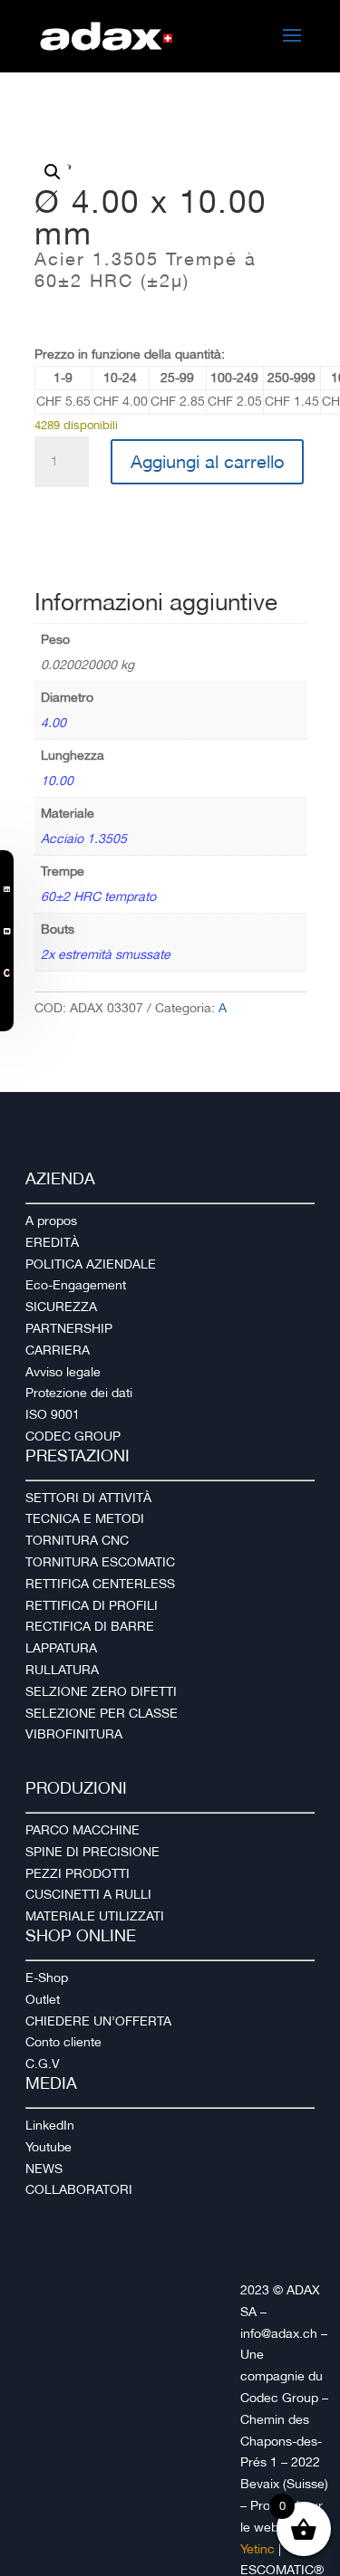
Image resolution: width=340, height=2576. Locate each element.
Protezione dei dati (79, 1393)
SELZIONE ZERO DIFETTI (101, 1691)
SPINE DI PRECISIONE (92, 1852)
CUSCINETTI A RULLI (88, 1894)
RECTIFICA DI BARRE (90, 1626)
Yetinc (257, 2549)
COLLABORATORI (79, 2189)
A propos (51, 1221)
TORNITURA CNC (77, 1540)
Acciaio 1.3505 (84, 838)
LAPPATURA (61, 1648)
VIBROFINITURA (74, 1734)
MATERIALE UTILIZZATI (95, 1916)
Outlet (43, 1999)
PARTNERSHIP (69, 1328)
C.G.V (43, 2064)
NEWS (44, 2169)
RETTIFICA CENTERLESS (100, 1584)
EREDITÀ (52, 1242)
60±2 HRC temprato (98, 896)
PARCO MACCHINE (83, 1830)
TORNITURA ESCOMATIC (100, 1562)
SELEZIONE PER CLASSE (102, 1713)
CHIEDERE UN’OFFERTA (98, 2021)
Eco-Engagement (76, 1285)
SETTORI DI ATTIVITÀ (88, 1498)
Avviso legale (63, 1372)
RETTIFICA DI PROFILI (92, 1605)
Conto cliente (63, 2042)
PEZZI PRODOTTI (78, 1873)
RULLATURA (62, 1670)
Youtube (49, 2147)
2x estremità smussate (106, 954)
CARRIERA (58, 1350)
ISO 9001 (53, 1414)
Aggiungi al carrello (207, 462)
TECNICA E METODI (85, 1518)
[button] (53, 172)
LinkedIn (50, 2125)
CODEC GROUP (73, 1436)
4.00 (53, 723)
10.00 (57, 780)
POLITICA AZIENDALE (91, 1264)
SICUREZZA (61, 1307)
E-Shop (47, 1977)
